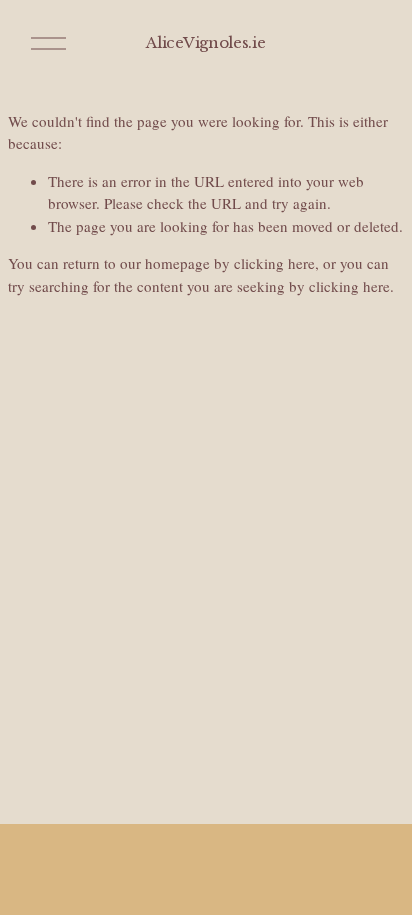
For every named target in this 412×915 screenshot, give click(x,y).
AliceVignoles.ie (205, 42)
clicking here (274, 263)
